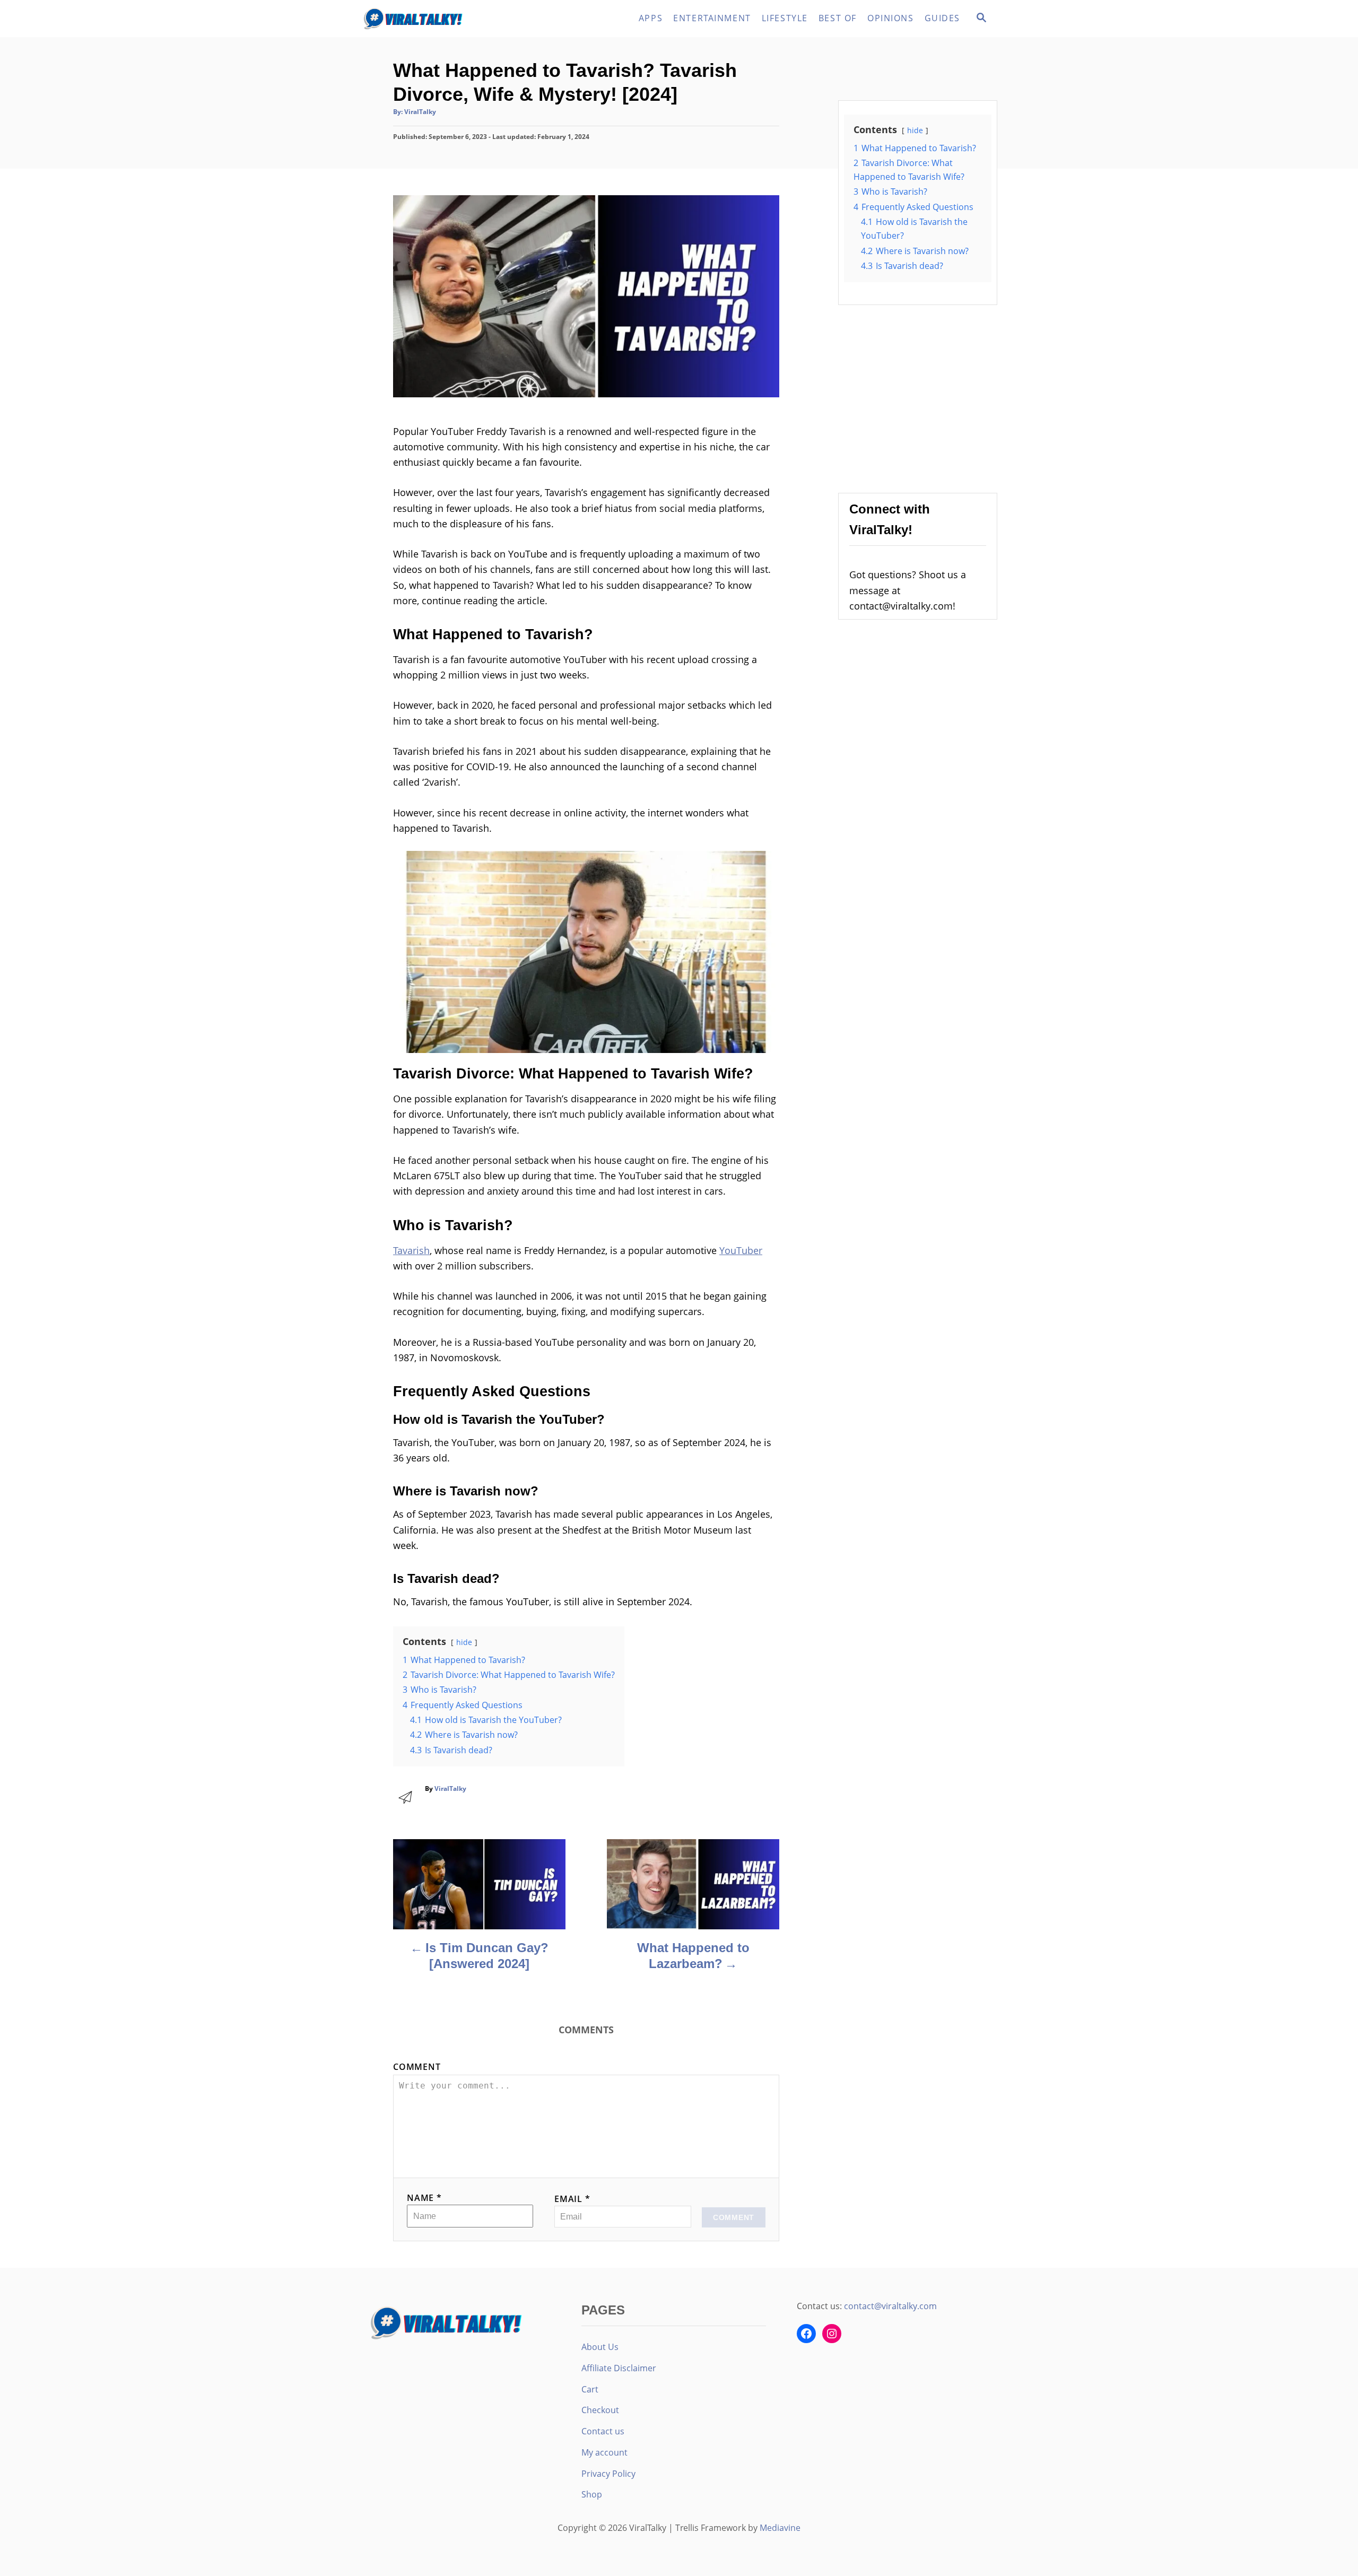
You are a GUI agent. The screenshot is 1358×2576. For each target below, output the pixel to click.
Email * (572, 2199)
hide (464, 1642)
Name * (424, 2198)
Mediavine (780, 2528)
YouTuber (741, 1250)
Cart (590, 2389)
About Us (600, 2347)
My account (604, 2452)
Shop (592, 2494)
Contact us (603, 2431)
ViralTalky (420, 112)
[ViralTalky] (456, 19)
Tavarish (411, 1250)
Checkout (600, 2410)
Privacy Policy (608, 2474)
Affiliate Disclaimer (619, 2368)
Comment (417, 2067)
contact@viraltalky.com (890, 2306)
